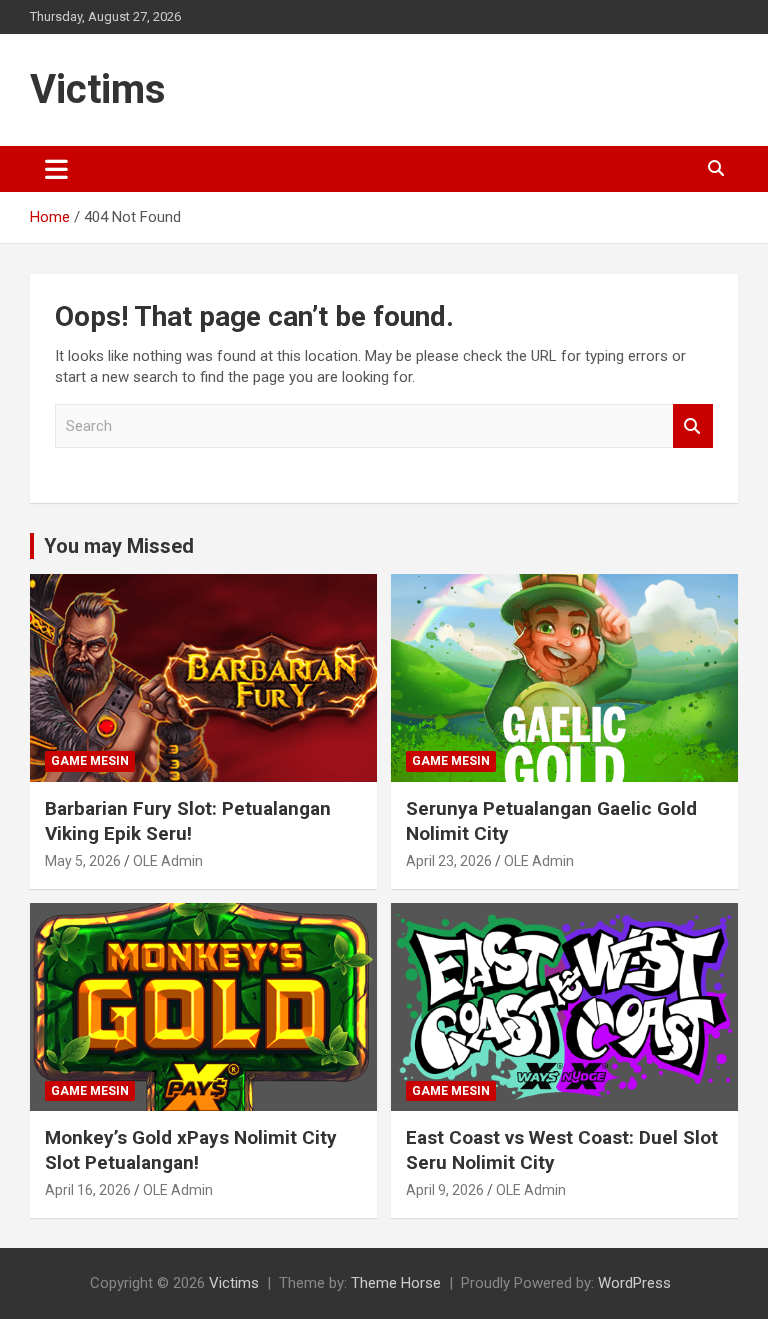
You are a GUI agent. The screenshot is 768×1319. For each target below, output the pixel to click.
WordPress (634, 1283)
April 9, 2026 (445, 1190)
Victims (98, 89)
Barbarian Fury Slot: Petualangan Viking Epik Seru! (188, 821)
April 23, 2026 (449, 861)
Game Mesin (90, 761)
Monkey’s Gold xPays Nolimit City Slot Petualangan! (191, 1150)
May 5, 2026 (83, 861)
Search (693, 426)
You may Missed (119, 546)
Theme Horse (396, 1283)
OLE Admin (168, 861)
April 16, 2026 (88, 1190)
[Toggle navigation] (56, 169)
